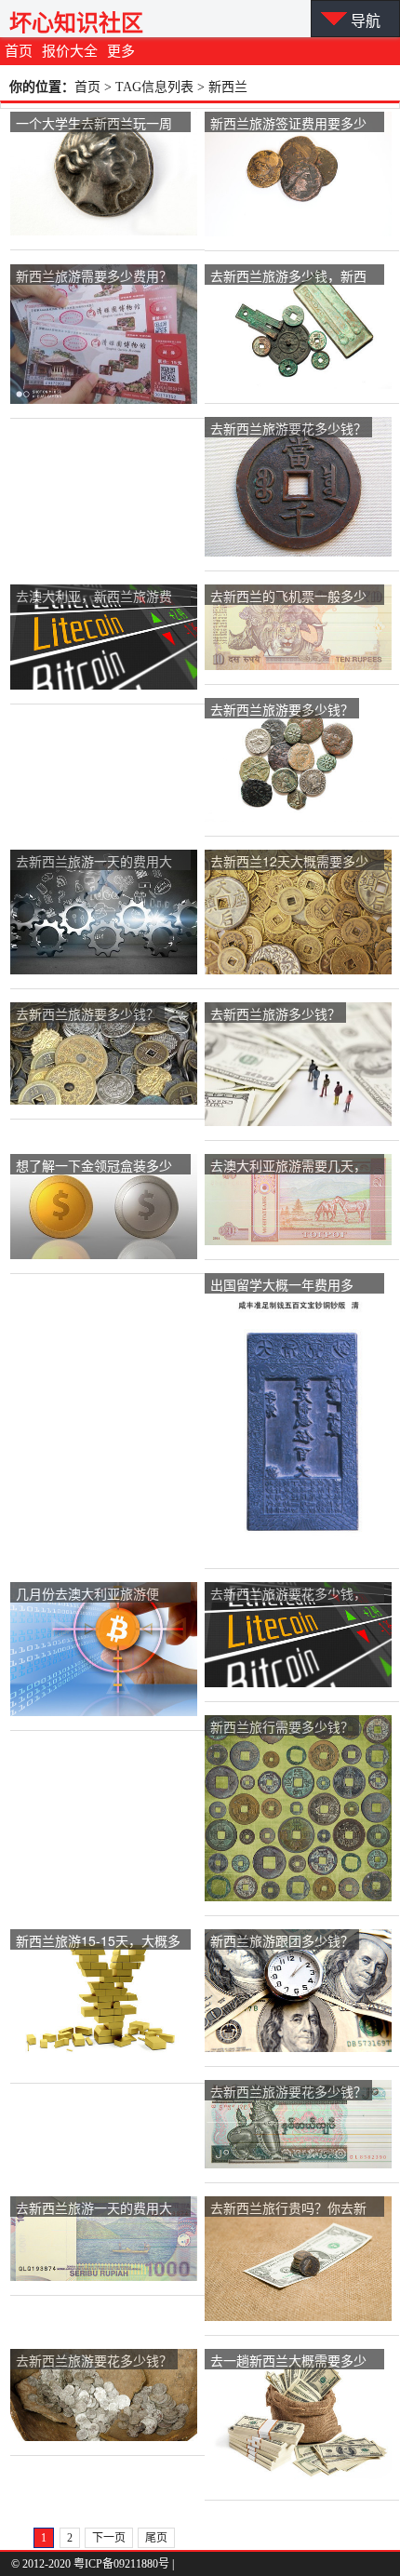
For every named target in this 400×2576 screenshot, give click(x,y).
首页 (19, 51)
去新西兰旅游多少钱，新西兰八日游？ (288, 277)
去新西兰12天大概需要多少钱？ (289, 862)
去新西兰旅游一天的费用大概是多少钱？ (94, 862)
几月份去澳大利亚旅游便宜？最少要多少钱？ (87, 1595)
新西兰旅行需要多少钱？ (282, 1726)
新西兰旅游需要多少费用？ (94, 275)
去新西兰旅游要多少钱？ (282, 709)
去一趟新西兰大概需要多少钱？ (288, 2361)
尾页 (156, 2538)
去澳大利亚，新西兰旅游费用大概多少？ (94, 597)
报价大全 (70, 51)
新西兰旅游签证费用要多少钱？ (288, 124)
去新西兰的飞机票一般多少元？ (288, 597)
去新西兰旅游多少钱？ (275, 1013)
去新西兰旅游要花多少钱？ (288, 428)
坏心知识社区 (76, 23)
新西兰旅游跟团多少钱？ (282, 1940)
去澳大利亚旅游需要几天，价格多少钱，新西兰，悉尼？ (288, 1167)
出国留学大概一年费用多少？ (282, 1286)
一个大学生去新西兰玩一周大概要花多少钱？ (94, 124)
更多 (121, 51)
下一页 (109, 2538)
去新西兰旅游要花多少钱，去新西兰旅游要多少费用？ (288, 1595)
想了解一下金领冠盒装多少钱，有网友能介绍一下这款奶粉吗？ (94, 1167)
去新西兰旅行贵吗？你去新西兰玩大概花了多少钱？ (288, 2209)
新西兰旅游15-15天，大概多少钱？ (98, 1942)
